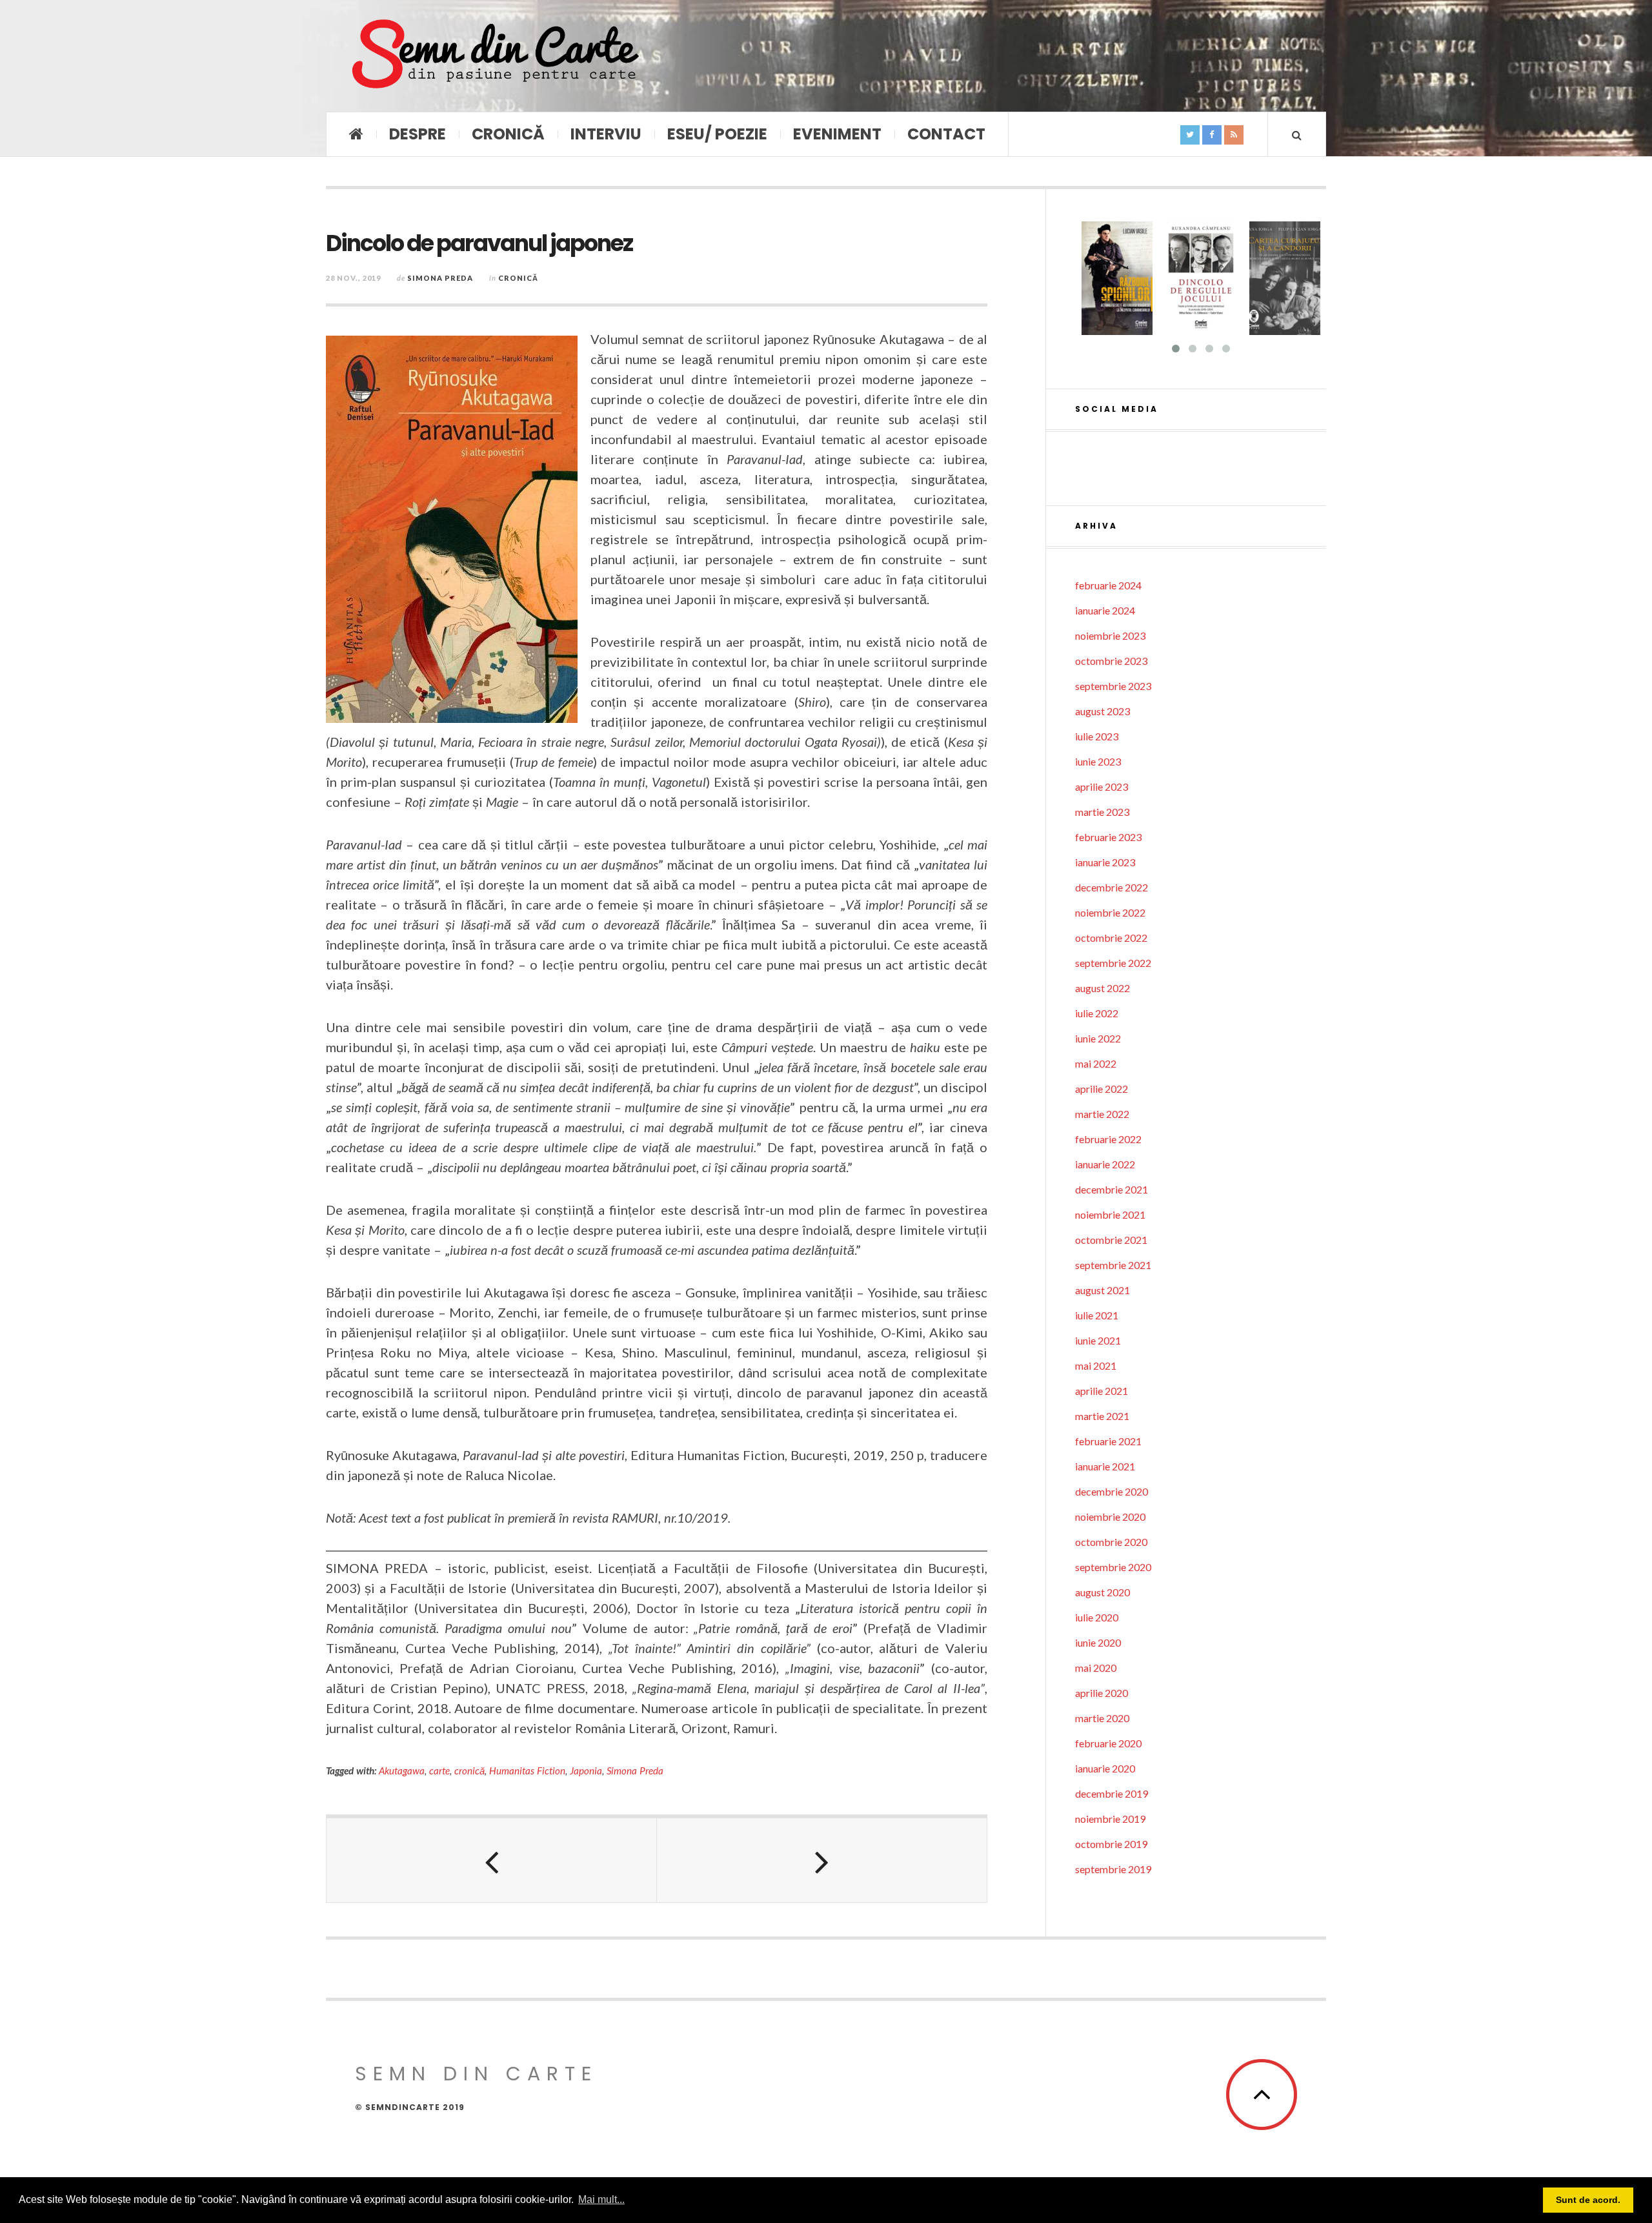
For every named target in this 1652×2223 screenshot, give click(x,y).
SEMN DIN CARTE (476, 2074)
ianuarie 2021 (1105, 1466)
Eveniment (837, 134)
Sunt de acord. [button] (1588, 2200)
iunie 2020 (1098, 1642)
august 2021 (1103, 1290)
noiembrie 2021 (1110, 1214)
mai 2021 (1096, 1365)
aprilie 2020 (1102, 1693)
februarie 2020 (1108, 1743)
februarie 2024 (1108, 585)
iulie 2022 (1097, 1013)
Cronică (508, 134)
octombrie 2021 (1111, 1240)
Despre (418, 134)
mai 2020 (1096, 1668)
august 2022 (1103, 988)
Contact (946, 134)
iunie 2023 (1098, 761)
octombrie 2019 (1111, 1844)
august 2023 (1103, 711)
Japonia (586, 1771)
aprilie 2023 (1102, 787)
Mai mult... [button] (601, 2199)
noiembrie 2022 (1110, 912)
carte (439, 1771)
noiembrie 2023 (1110, 635)
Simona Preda (440, 278)
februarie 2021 (1108, 1441)
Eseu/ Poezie (717, 134)
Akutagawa (402, 1771)
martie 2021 (1102, 1416)
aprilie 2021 (1102, 1391)
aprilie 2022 (1102, 1089)
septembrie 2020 (1113, 1567)
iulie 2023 (1097, 736)
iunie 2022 (1098, 1038)
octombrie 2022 (1111, 938)
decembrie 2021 (1112, 1189)
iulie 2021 (1097, 1315)
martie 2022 (1102, 1114)
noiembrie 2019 (1110, 1819)
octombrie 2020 (1111, 1542)
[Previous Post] (492, 1860)
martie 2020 (1102, 1718)
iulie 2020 (1097, 1617)
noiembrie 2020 (1110, 1517)
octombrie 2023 (1111, 661)
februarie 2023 (1108, 837)
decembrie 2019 (1112, 1793)
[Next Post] (822, 1860)
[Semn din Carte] (494, 56)
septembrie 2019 (1113, 1869)
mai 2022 (1096, 1063)
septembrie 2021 (1113, 1265)
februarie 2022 (1108, 1139)
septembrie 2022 (1113, 963)
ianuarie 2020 (1105, 1768)
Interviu (606, 134)
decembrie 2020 (1112, 1491)
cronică (469, 1771)
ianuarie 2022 (1105, 1164)
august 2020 (1103, 1592)
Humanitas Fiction (527, 1771)
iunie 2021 (1098, 1340)
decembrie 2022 (1112, 887)
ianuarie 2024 (1105, 610)
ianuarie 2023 (1105, 862)
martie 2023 (1102, 812)
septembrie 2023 (1113, 686)
